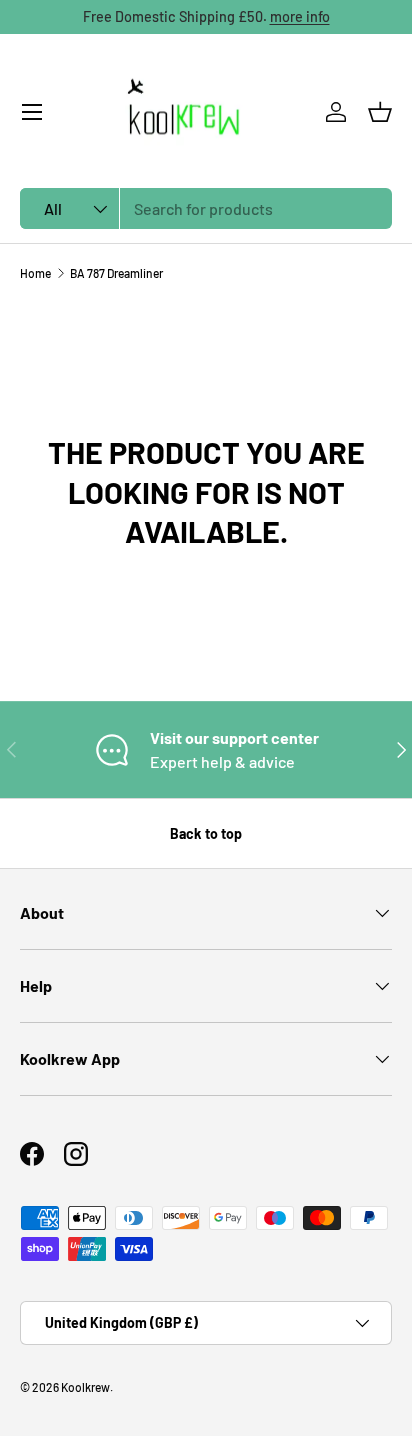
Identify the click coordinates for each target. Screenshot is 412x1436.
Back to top (206, 833)
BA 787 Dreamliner (116, 273)
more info (300, 16)
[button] (380, 112)
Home (35, 273)
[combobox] (206, 208)
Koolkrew (85, 1387)
